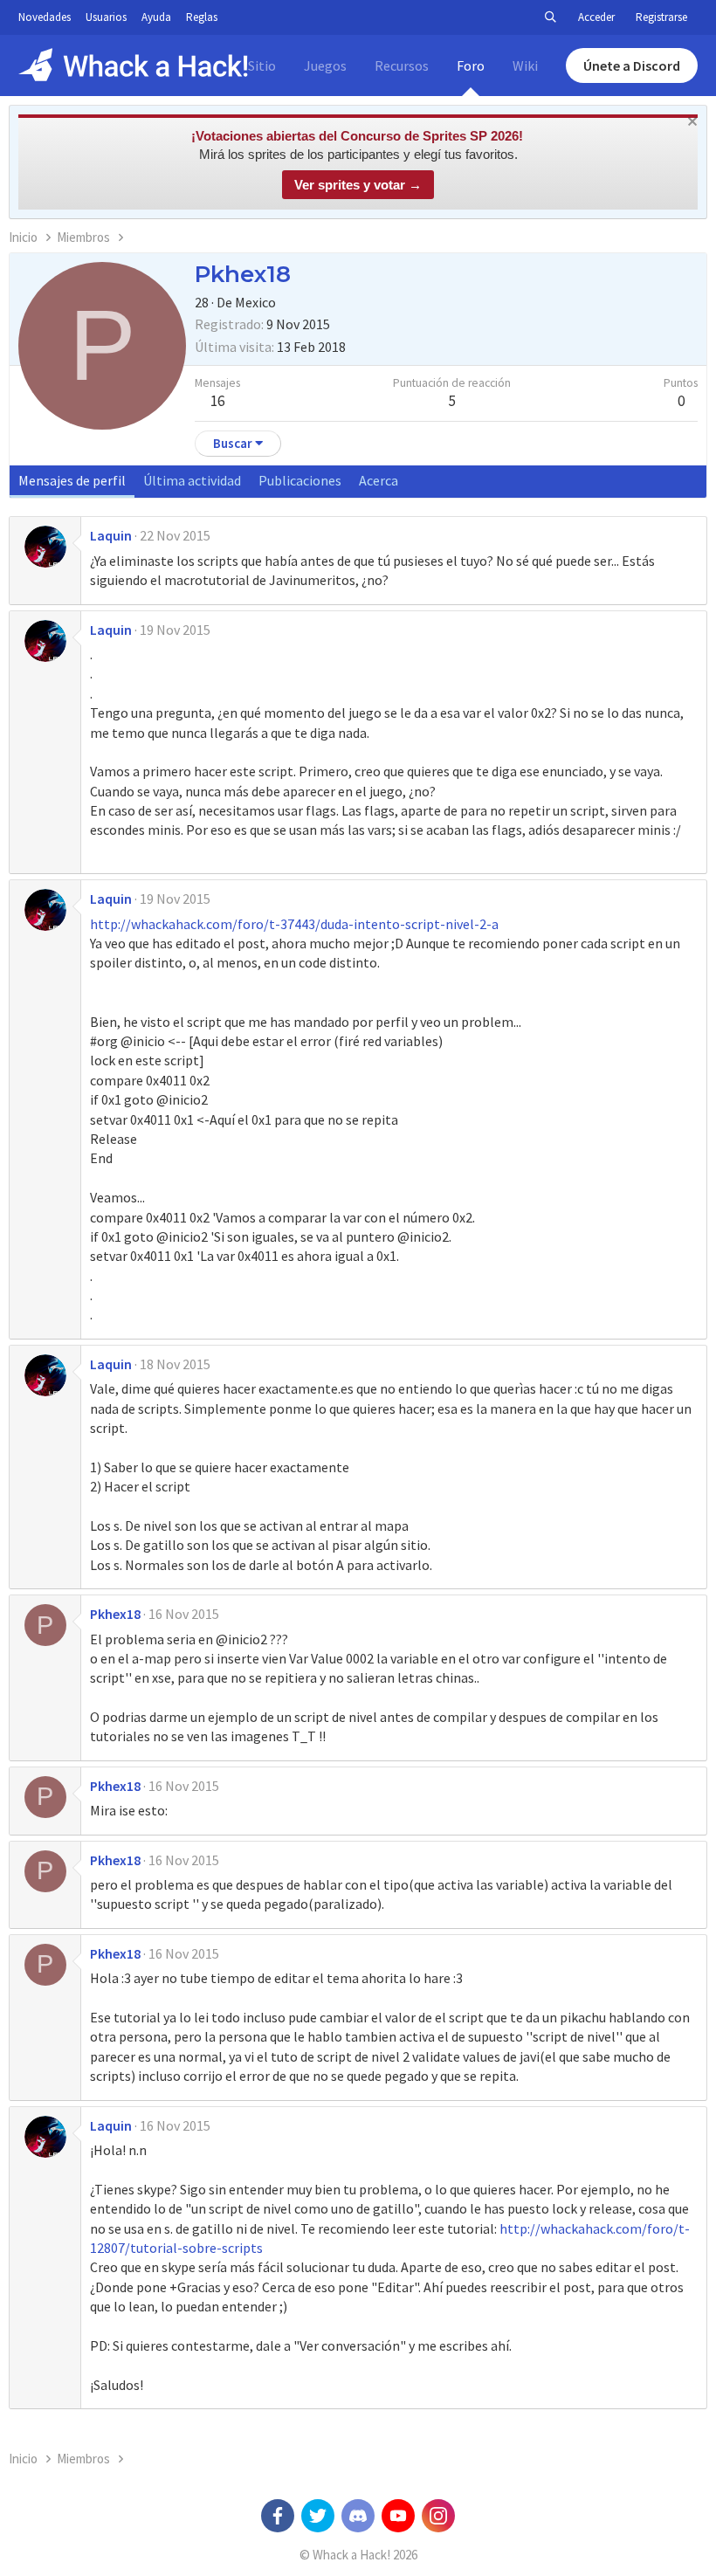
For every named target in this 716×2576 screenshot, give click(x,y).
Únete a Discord (632, 65)
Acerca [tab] (379, 480)
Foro (471, 65)
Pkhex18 (115, 1614)
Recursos (402, 65)
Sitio (262, 65)
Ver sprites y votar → (358, 185)
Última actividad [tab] (192, 480)
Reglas (202, 17)
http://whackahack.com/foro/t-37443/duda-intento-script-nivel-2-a (294, 924)
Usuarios (106, 17)
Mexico (255, 302)
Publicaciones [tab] (300, 480)
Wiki (525, 65)
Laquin (111, 535)
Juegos (325, 65)
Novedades (45, 17)
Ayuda (156, 17)
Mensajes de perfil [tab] (72, 480)
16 (217, 401)
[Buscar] (550, 17)
